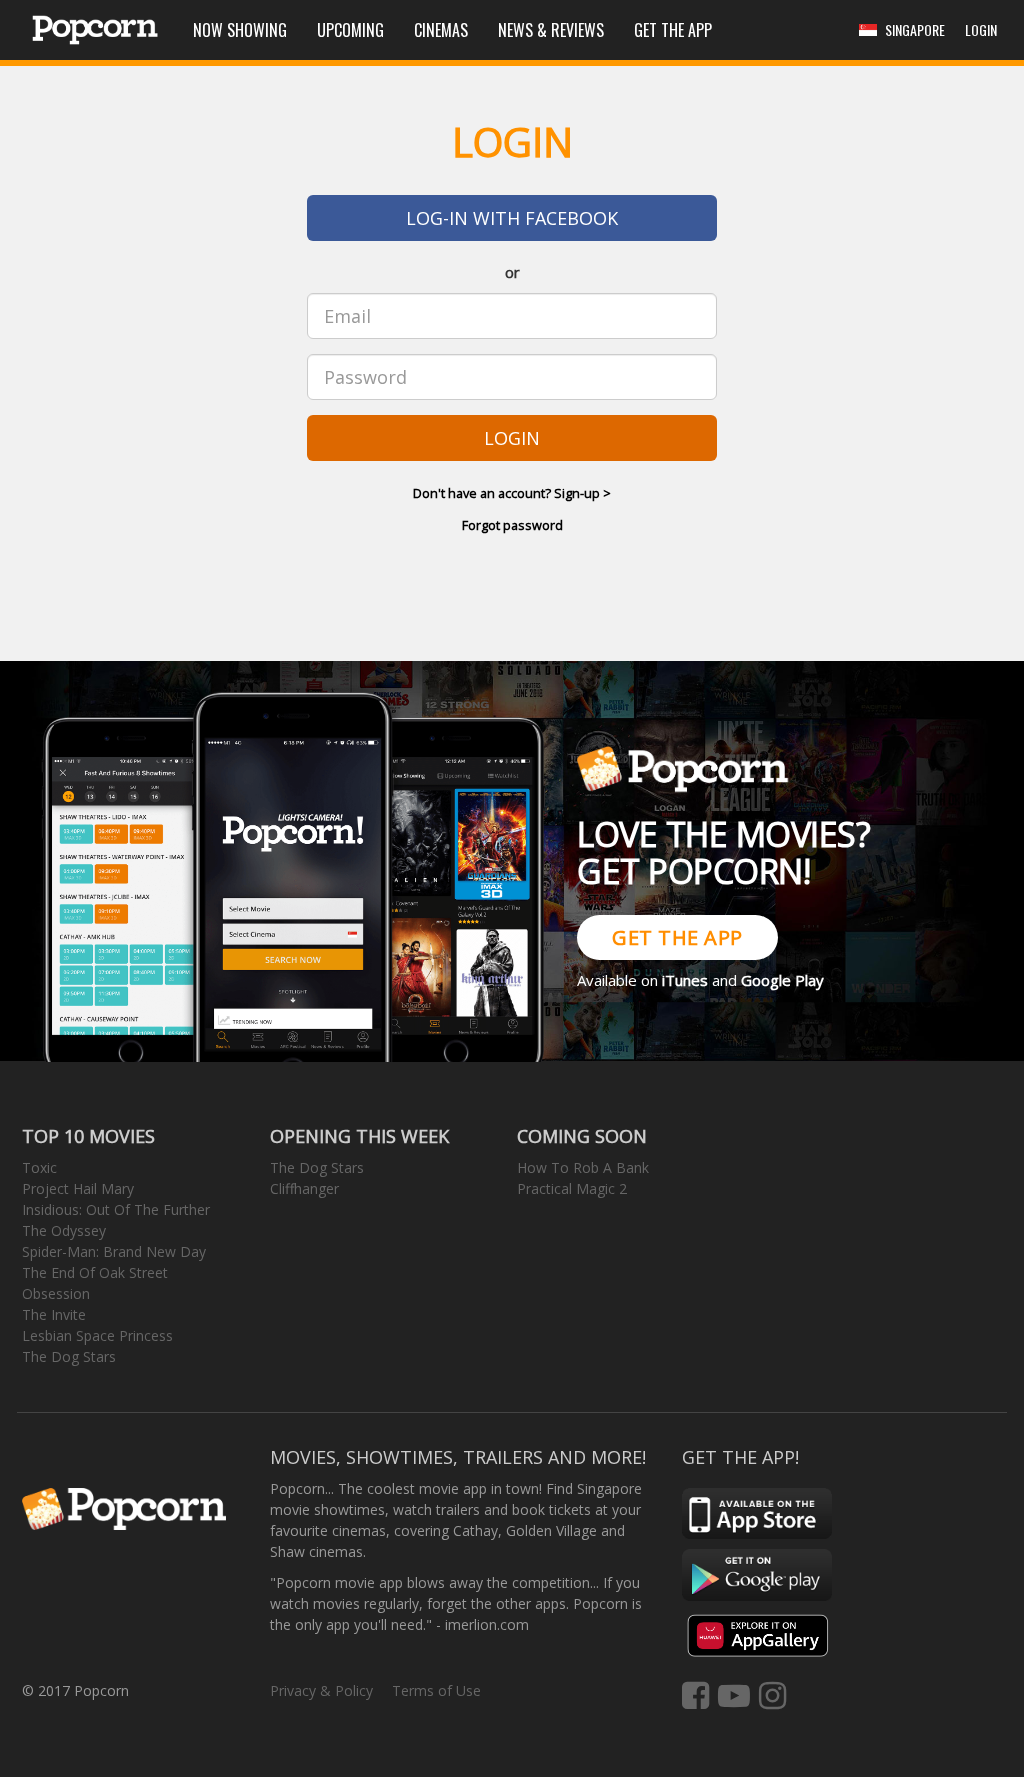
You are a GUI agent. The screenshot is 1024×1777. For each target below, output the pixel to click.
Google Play (782, 980)
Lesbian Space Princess (97, 1335)
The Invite (54, 1314)
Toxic (39, 1167)
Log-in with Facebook (512, 218)
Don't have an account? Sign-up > (512, 493)
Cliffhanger (304, 1188)
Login (512, 438)
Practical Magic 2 (572, 1188)
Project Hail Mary (78, 1188)
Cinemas (441, 30)
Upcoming (350, 30)
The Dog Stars (69, 1356)
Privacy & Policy (321, 1690)
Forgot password (512, 525)
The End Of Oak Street (95, 1272)
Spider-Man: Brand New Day (114, 1251)
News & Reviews (551, 30)
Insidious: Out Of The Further (116, 1209)
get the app (677, 937)
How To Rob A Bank (583, 1167)
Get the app (673, 30)
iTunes (685, 980)
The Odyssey (64, 1230)
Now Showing (240, 30)
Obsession (56, 1293)
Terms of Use (436, 1690)
